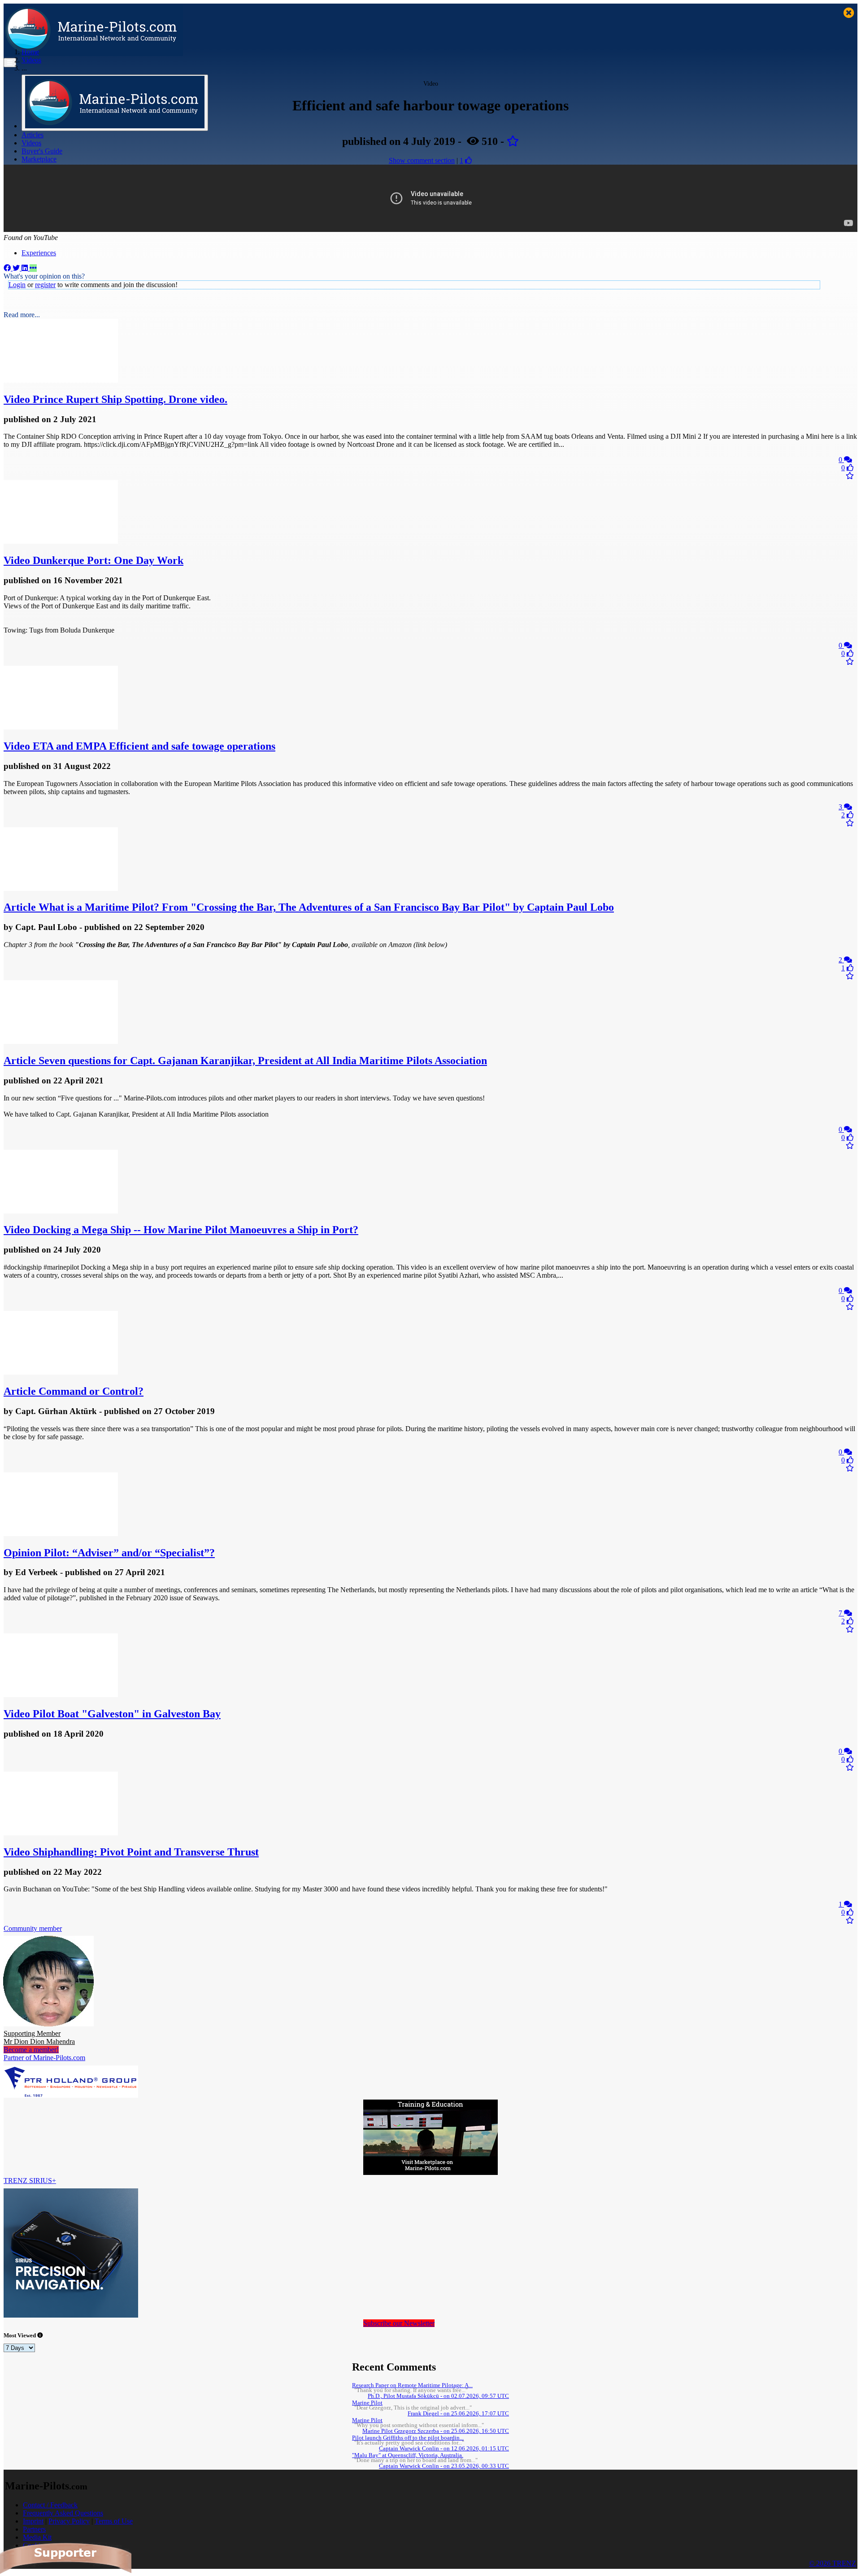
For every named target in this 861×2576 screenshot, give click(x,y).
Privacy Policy (69, 2521)
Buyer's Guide (42, 151)
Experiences (39, 253)
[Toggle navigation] (10, 63)
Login (17, 285)
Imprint (33, 2521)
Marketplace (39, 159)
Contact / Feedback (50, 2505)
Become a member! (31, 2050)
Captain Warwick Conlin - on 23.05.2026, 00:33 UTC (444, 2466)
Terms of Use (114, 2521)
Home (30, 52)
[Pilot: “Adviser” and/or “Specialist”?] (61, 1534)
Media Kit (37, 2537)
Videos (31, 143)
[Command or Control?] (61, 1372)
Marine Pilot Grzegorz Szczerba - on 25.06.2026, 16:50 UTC (436, 2431)
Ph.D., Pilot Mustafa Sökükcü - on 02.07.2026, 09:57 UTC (438, 2396)
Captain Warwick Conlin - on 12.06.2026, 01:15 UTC (444, 2449)
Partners (34, 2529)
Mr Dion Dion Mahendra (39, 2037)
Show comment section (422, 160)
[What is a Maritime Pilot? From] (61, 889)
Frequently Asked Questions (63, 2513)
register (45, 285)
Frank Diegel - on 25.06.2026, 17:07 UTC (458, 2414)
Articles (33, 135)
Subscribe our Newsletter (399, 2323)
